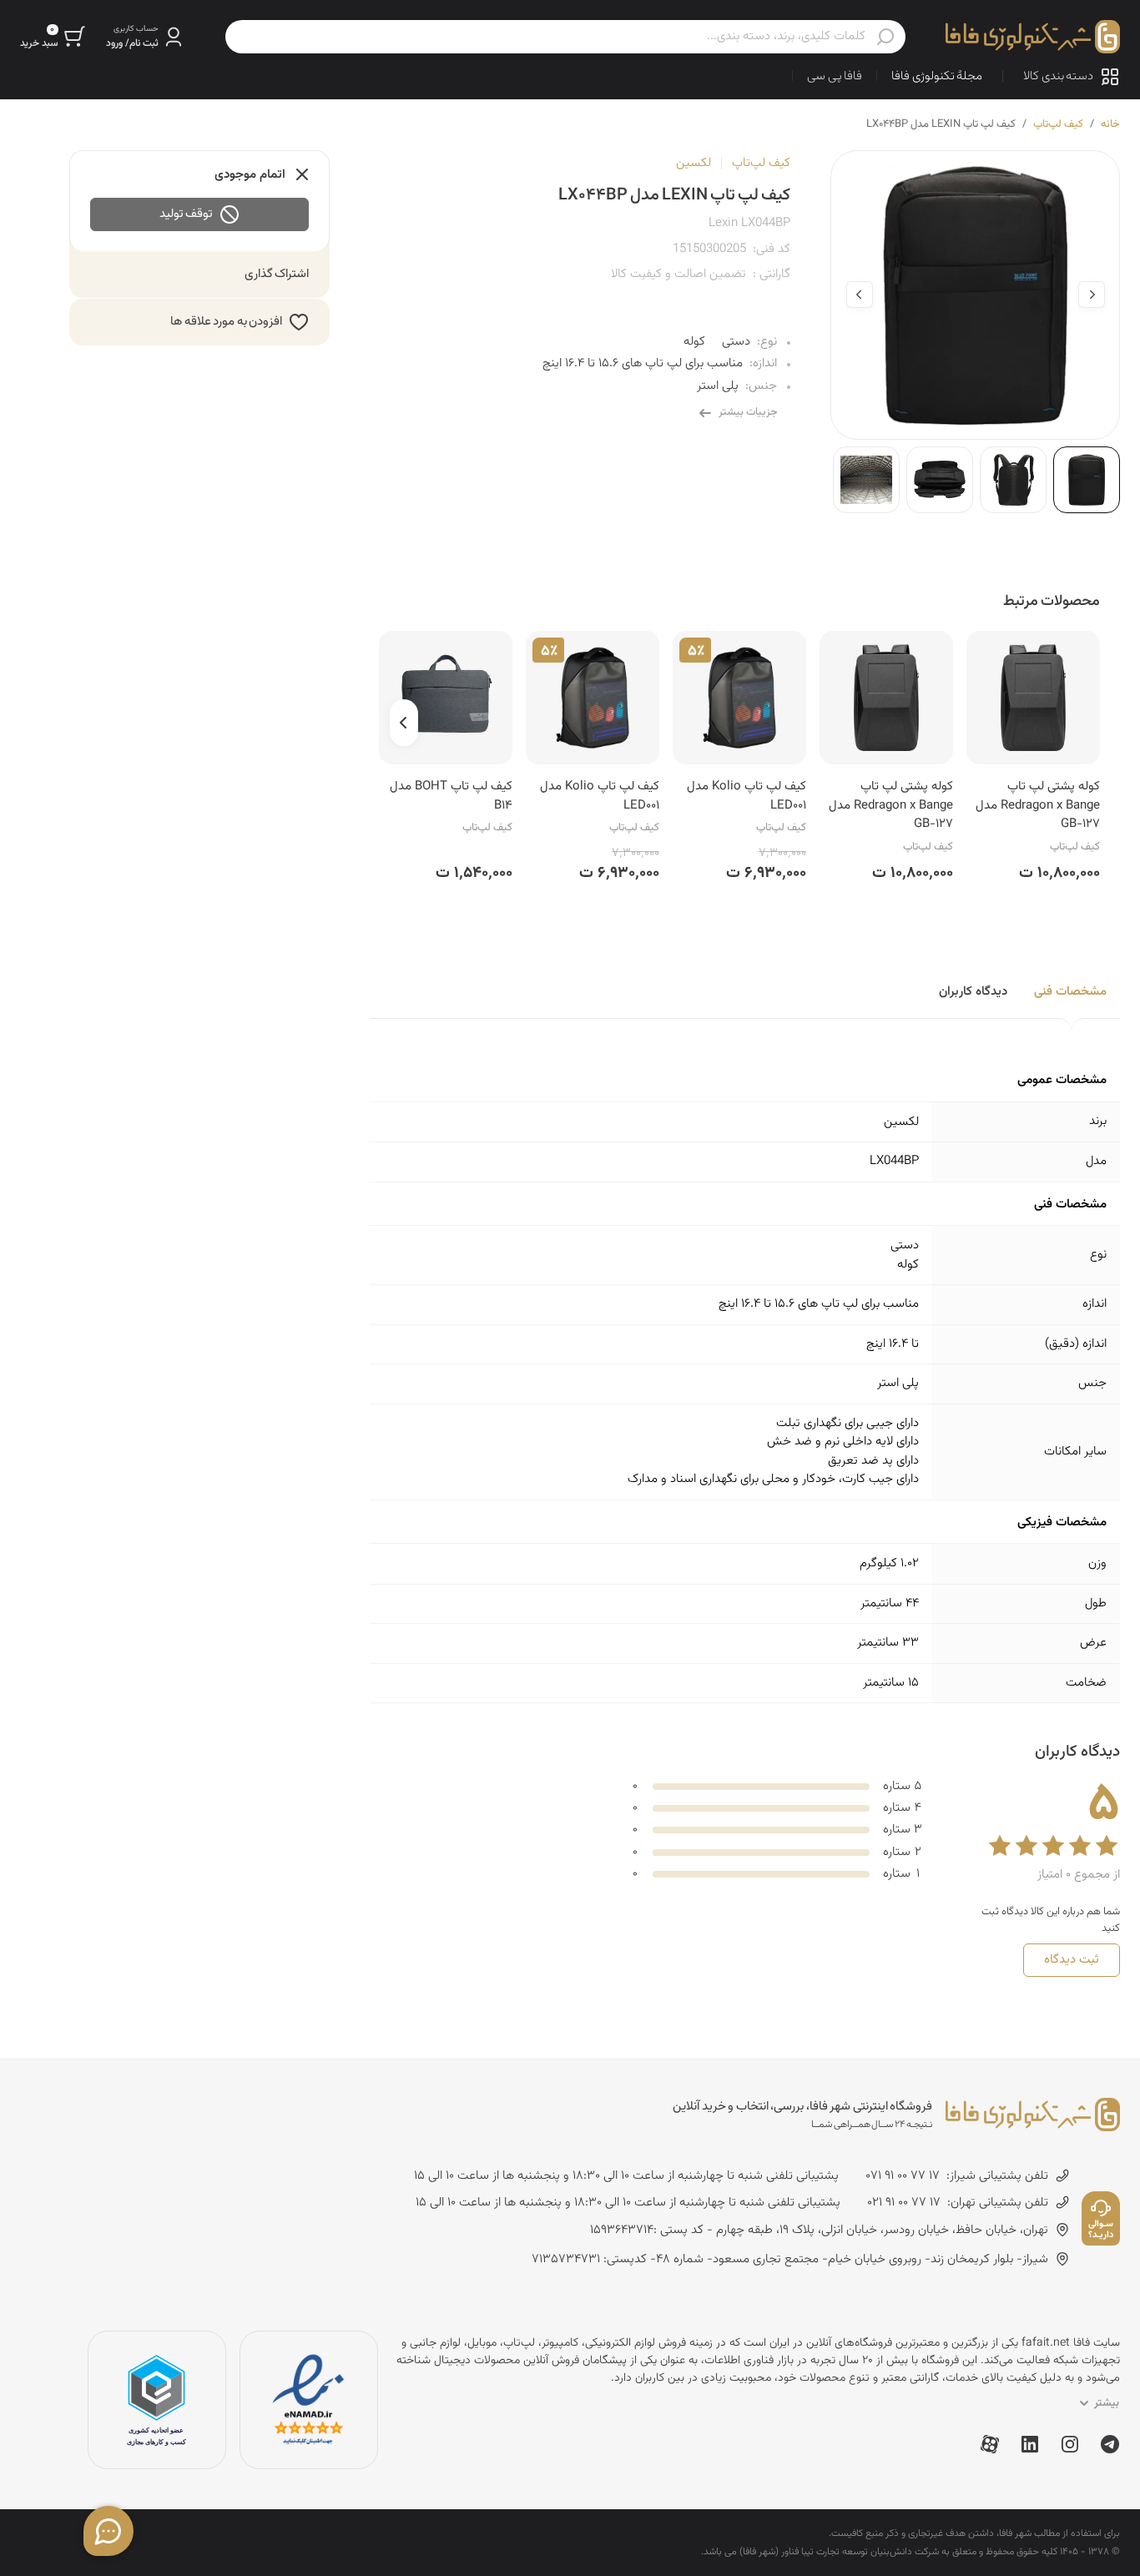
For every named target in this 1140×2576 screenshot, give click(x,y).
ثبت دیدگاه (1072, 1960)
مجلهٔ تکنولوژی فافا (937, 76)
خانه (1110, 124)
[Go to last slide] (1092, 295)
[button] (146, 37)
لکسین (694, 163)
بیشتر (1107, 2403)
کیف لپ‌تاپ (1058, 124)
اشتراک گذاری (277, 274)
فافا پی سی (835, 76)
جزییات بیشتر (748, 412)
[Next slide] (860, 295)
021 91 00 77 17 (904, 2203)
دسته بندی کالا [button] (1058, 76)
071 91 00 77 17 (903, 2176)
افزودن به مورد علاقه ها (226, 322)
